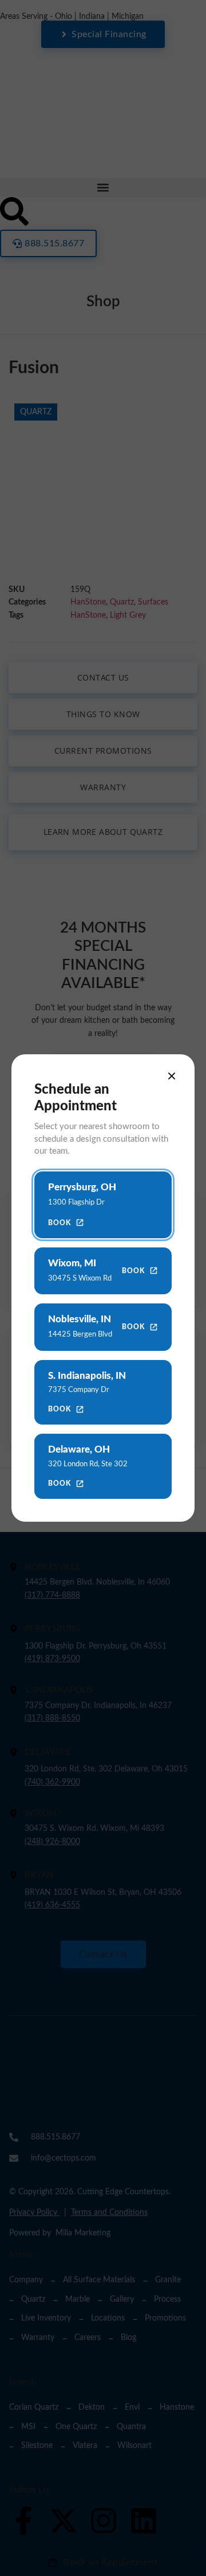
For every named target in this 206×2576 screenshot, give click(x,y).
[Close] (172, 1076)
